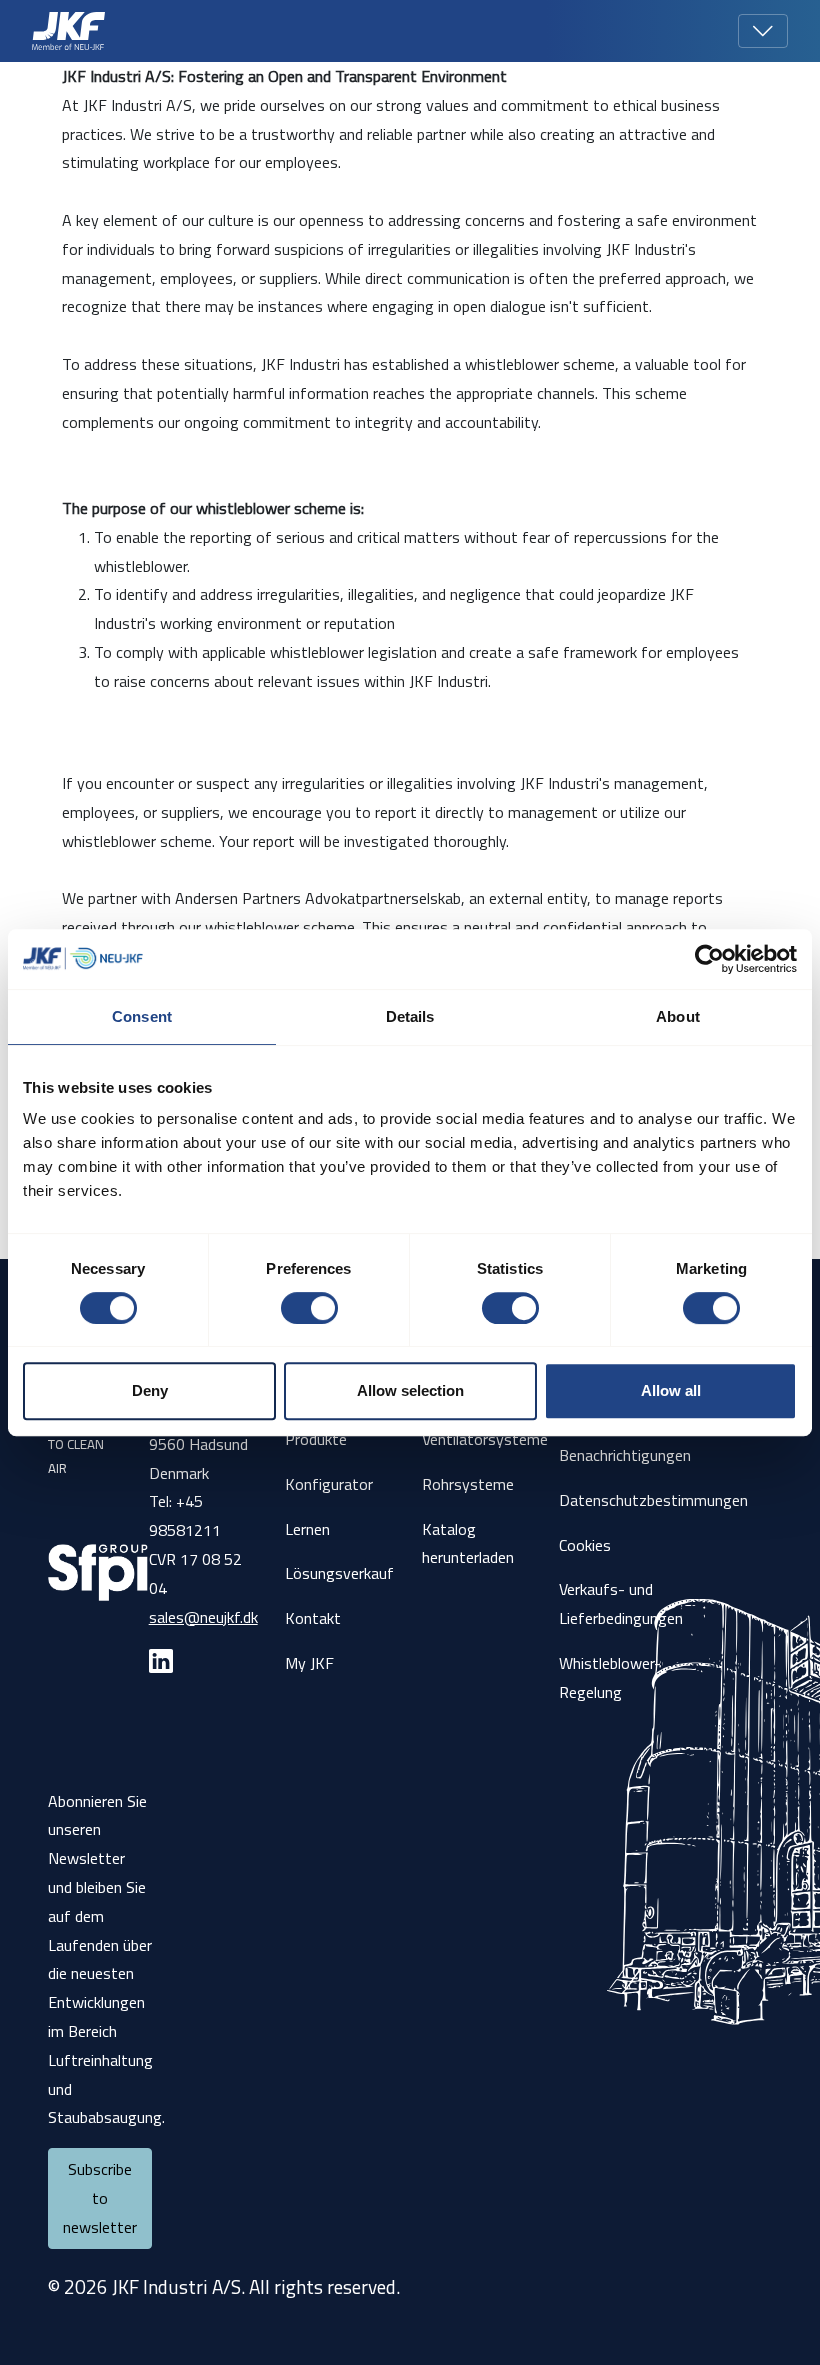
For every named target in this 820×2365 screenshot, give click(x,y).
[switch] (309, 1308)
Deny (150, 1390)
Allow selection (410, 1390)
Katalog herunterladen (468, 1543)
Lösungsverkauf (339, 1573)
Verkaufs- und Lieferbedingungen (621, 1603)
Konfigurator (329, 1484)
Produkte (316, 1439)
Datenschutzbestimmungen (653, 1500)
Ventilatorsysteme (485, 1439)
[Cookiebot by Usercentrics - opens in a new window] (709, 959)
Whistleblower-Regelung (610, 1677)
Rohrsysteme (468, 1484)
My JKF (309, 1663)
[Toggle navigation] (763, 31)
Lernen (307, 1529)
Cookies (585, 1545)
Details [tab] (410, 1016)
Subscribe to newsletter (100, 2198)
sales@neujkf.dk (203, 1617)
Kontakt (313, 1618)
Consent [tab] (142, 1016)
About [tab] (678, 1016)
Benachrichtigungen (625, 1455)
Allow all (671, 1390)
